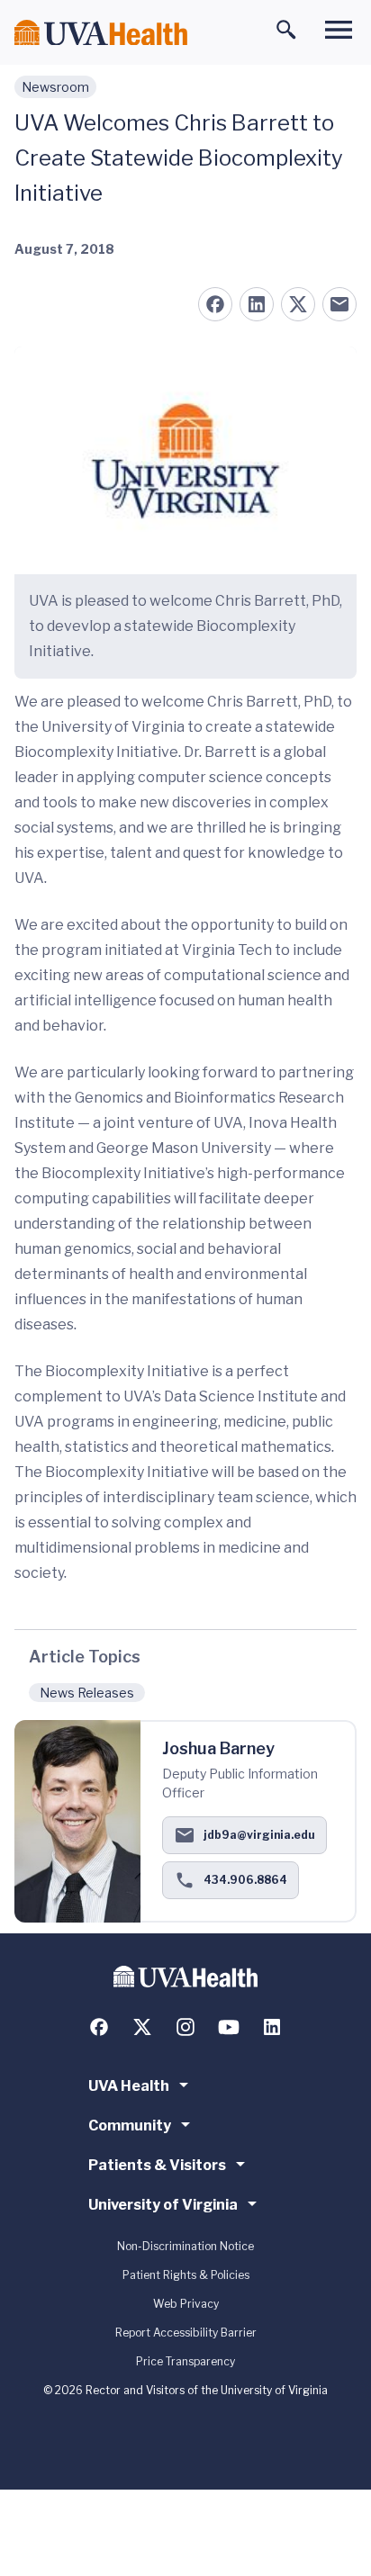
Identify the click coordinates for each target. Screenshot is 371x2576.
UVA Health (129, 2086)
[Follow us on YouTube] (229, 2027)
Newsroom (55, 87)
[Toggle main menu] (339, 30)
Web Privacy (186, 2304)
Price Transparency (185, 2361)
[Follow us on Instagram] (185, 2027)
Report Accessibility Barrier (186, 2333)
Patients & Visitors (157, 2165)
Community (130, 2126)
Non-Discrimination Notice (185, 2246)
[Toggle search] (286, 30)
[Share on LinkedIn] (257, 304)
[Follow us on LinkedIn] (272, 2027)
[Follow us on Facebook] (99, 2027)
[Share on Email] (339, 304)
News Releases (87, 1693)
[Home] (101, 33)
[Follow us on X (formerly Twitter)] (142, 2027)
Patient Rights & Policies (186, 2275)
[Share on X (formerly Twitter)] (298, 304)
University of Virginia (163, 2205)
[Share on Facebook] (215, 304)
